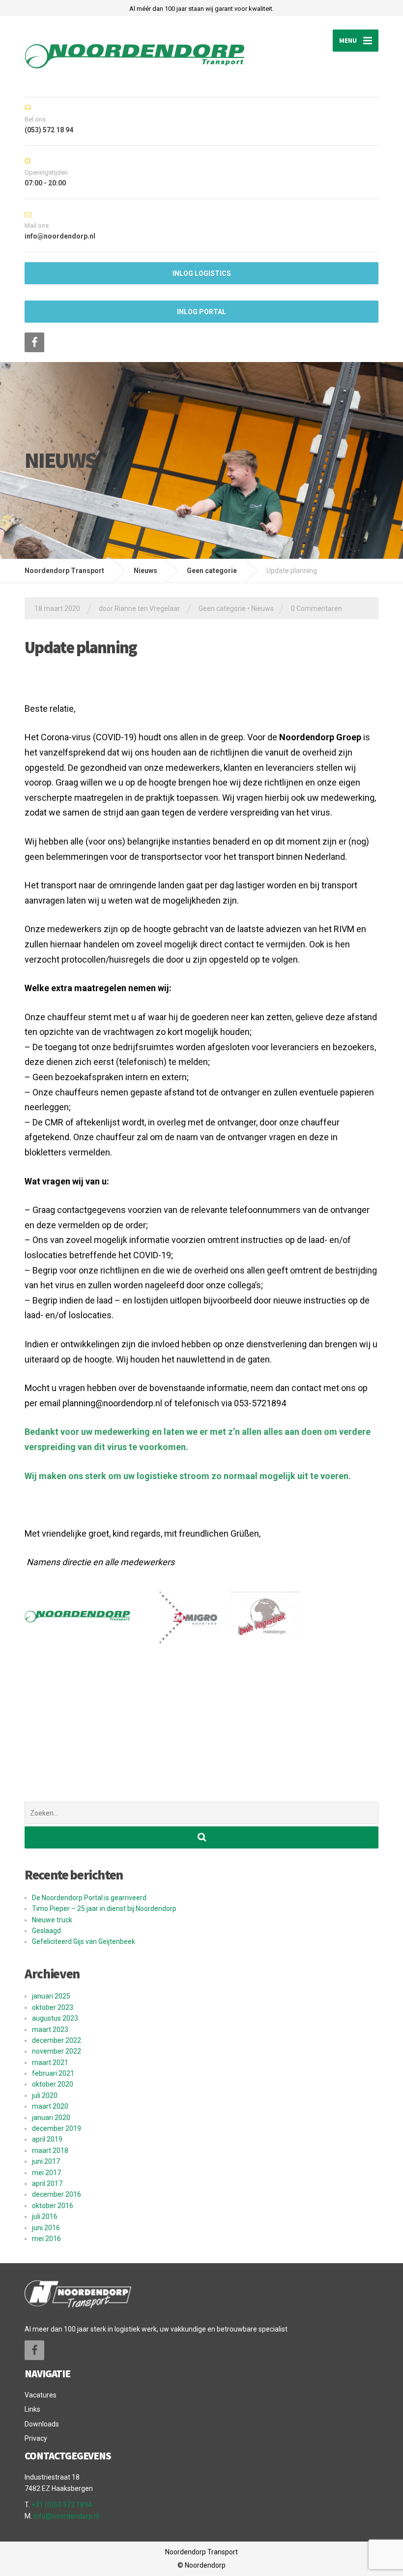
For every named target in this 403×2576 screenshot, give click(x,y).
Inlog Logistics (202, 273)
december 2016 (57, 2194)
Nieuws (262, 608)
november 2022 (57, 2051)
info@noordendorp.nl (66, 2516)
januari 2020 (51, 2118)
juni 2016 (46, 2228)
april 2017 (47, 2183)
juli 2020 (45, 2095)
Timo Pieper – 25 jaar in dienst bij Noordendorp (104, 1909)
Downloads (42, 2424)
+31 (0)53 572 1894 (62, 2505)
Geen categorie (222, 608)
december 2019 (57, 2128)
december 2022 (57, 2040)
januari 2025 (51, 1996)
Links (32, 2409)
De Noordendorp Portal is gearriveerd (89, 1898)
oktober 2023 (53, 2007)
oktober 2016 (53, 2206)
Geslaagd (46, 1931)
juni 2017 (46, 2161)
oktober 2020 (53, 2084)
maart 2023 (50, 2030)
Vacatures (41, 2395)
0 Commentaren (317, 608)
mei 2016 (46, 2239)
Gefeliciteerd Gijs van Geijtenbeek (84, 1941)
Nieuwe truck (52, 1920)
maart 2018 (50, 2151)
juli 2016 (45, 2216)
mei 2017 (46, 2173)
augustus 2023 (55, 2018)
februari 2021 (53, 2073)
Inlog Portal (201, 312)
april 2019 (47, 2139)
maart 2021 (50, 2062)
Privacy (36, 2438)
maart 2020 (50, 2106)
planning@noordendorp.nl (112, 1403)
